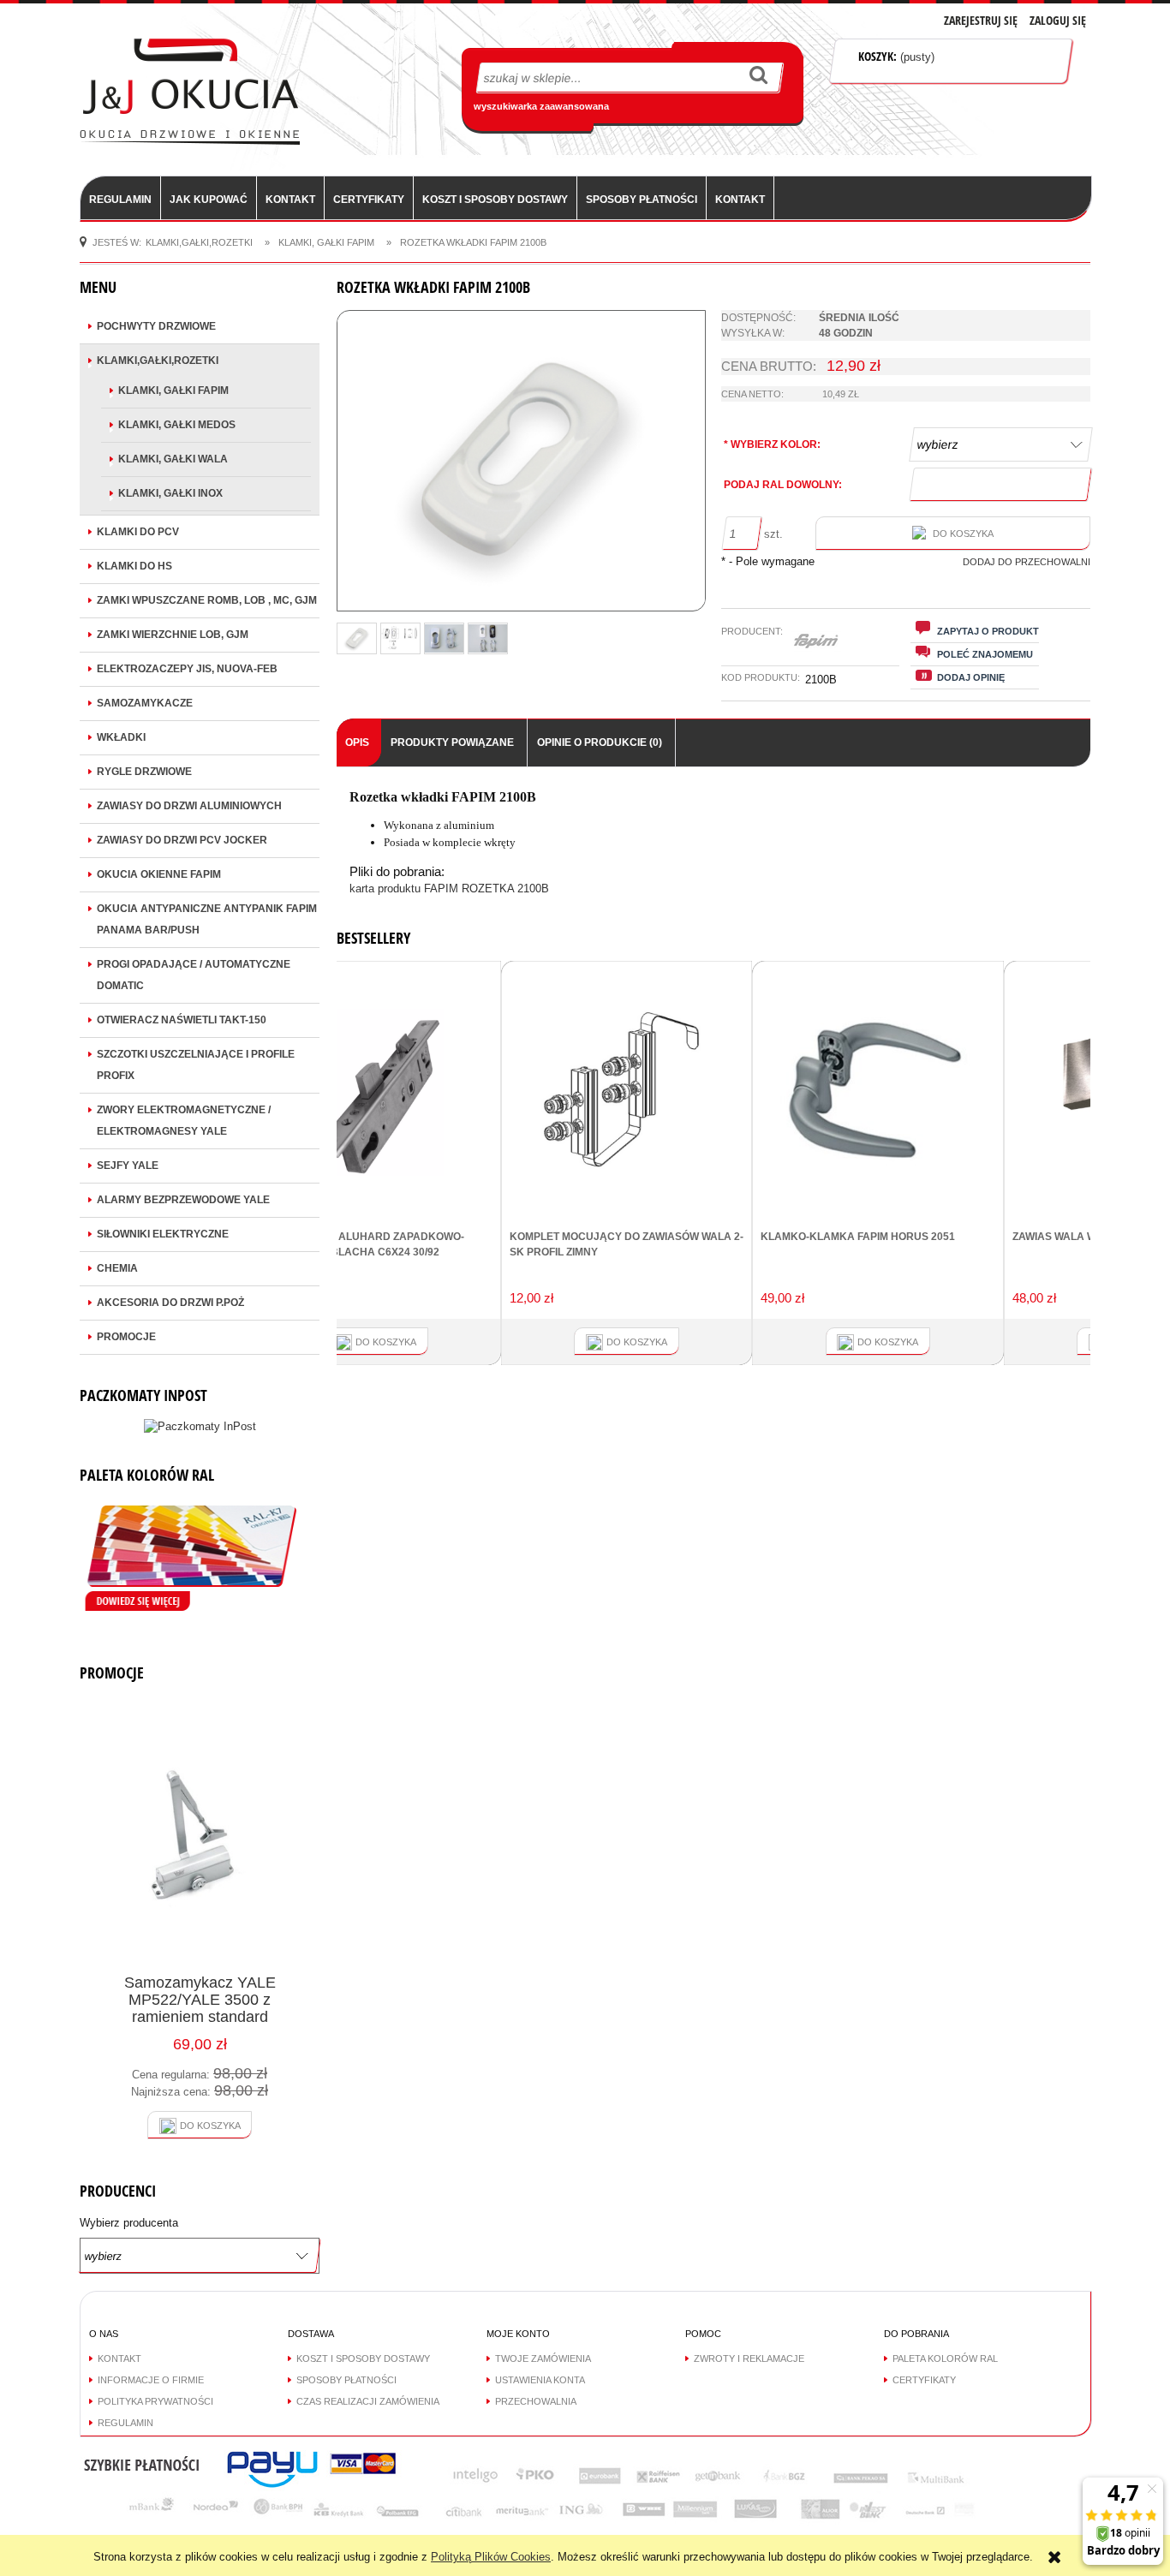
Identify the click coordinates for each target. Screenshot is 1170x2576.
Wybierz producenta (129, 2223)
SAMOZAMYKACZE (145, 703)
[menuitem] (121, 199)
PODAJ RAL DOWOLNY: (783, 485)
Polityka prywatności (155, 2401)
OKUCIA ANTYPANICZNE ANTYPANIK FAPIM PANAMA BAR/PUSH (207, 919)
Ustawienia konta (540, 2380)
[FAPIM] (816, 642)
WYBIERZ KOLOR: (772, 444)
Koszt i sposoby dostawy (363, 2358)
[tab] (359, 743)
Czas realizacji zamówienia (368, 2401)
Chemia (117, 1268)
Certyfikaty (924, 2380)
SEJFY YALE (128, 1166)
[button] (975, 631)
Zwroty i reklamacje (749, 2358)
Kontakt (119, 2358)
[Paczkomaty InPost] (200, 1425)
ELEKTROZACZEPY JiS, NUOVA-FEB (187, 669)
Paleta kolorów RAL (945, 2358)
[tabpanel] (713, 844)
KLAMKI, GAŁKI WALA (173, 459)
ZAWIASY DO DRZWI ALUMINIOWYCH (189, 806)
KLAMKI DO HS (134, 566)
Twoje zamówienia (543, 2358)
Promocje (126, 1337)
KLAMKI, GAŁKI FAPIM (173, 391)
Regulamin (125, 2423)
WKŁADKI (121, 737)
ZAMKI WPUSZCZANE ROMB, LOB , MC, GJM (207, 600)
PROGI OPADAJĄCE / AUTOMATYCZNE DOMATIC (194, 975)
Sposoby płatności (346, 2380)
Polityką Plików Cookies (491, 2557)
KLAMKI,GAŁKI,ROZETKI (158, 361)
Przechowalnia (536, 2401)
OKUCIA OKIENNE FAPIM (159, 874)
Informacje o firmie (151, 2380)
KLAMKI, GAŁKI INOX (170, 493)
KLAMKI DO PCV (138, 532)
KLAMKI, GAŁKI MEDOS (177, 425)
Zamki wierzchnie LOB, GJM (173, 635)
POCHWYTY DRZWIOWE (156, 326)
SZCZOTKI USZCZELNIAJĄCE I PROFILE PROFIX (196, 1065)
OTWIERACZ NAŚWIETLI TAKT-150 (182, 1020)
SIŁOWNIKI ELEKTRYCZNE (163, 1234)
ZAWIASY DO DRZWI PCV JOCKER (182, 840)
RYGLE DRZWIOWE (144, 772)
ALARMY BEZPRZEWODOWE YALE (183, 1200)
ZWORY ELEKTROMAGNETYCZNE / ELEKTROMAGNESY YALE (184, 1121)
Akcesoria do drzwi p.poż (170, 1303)
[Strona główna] (190, 90)
